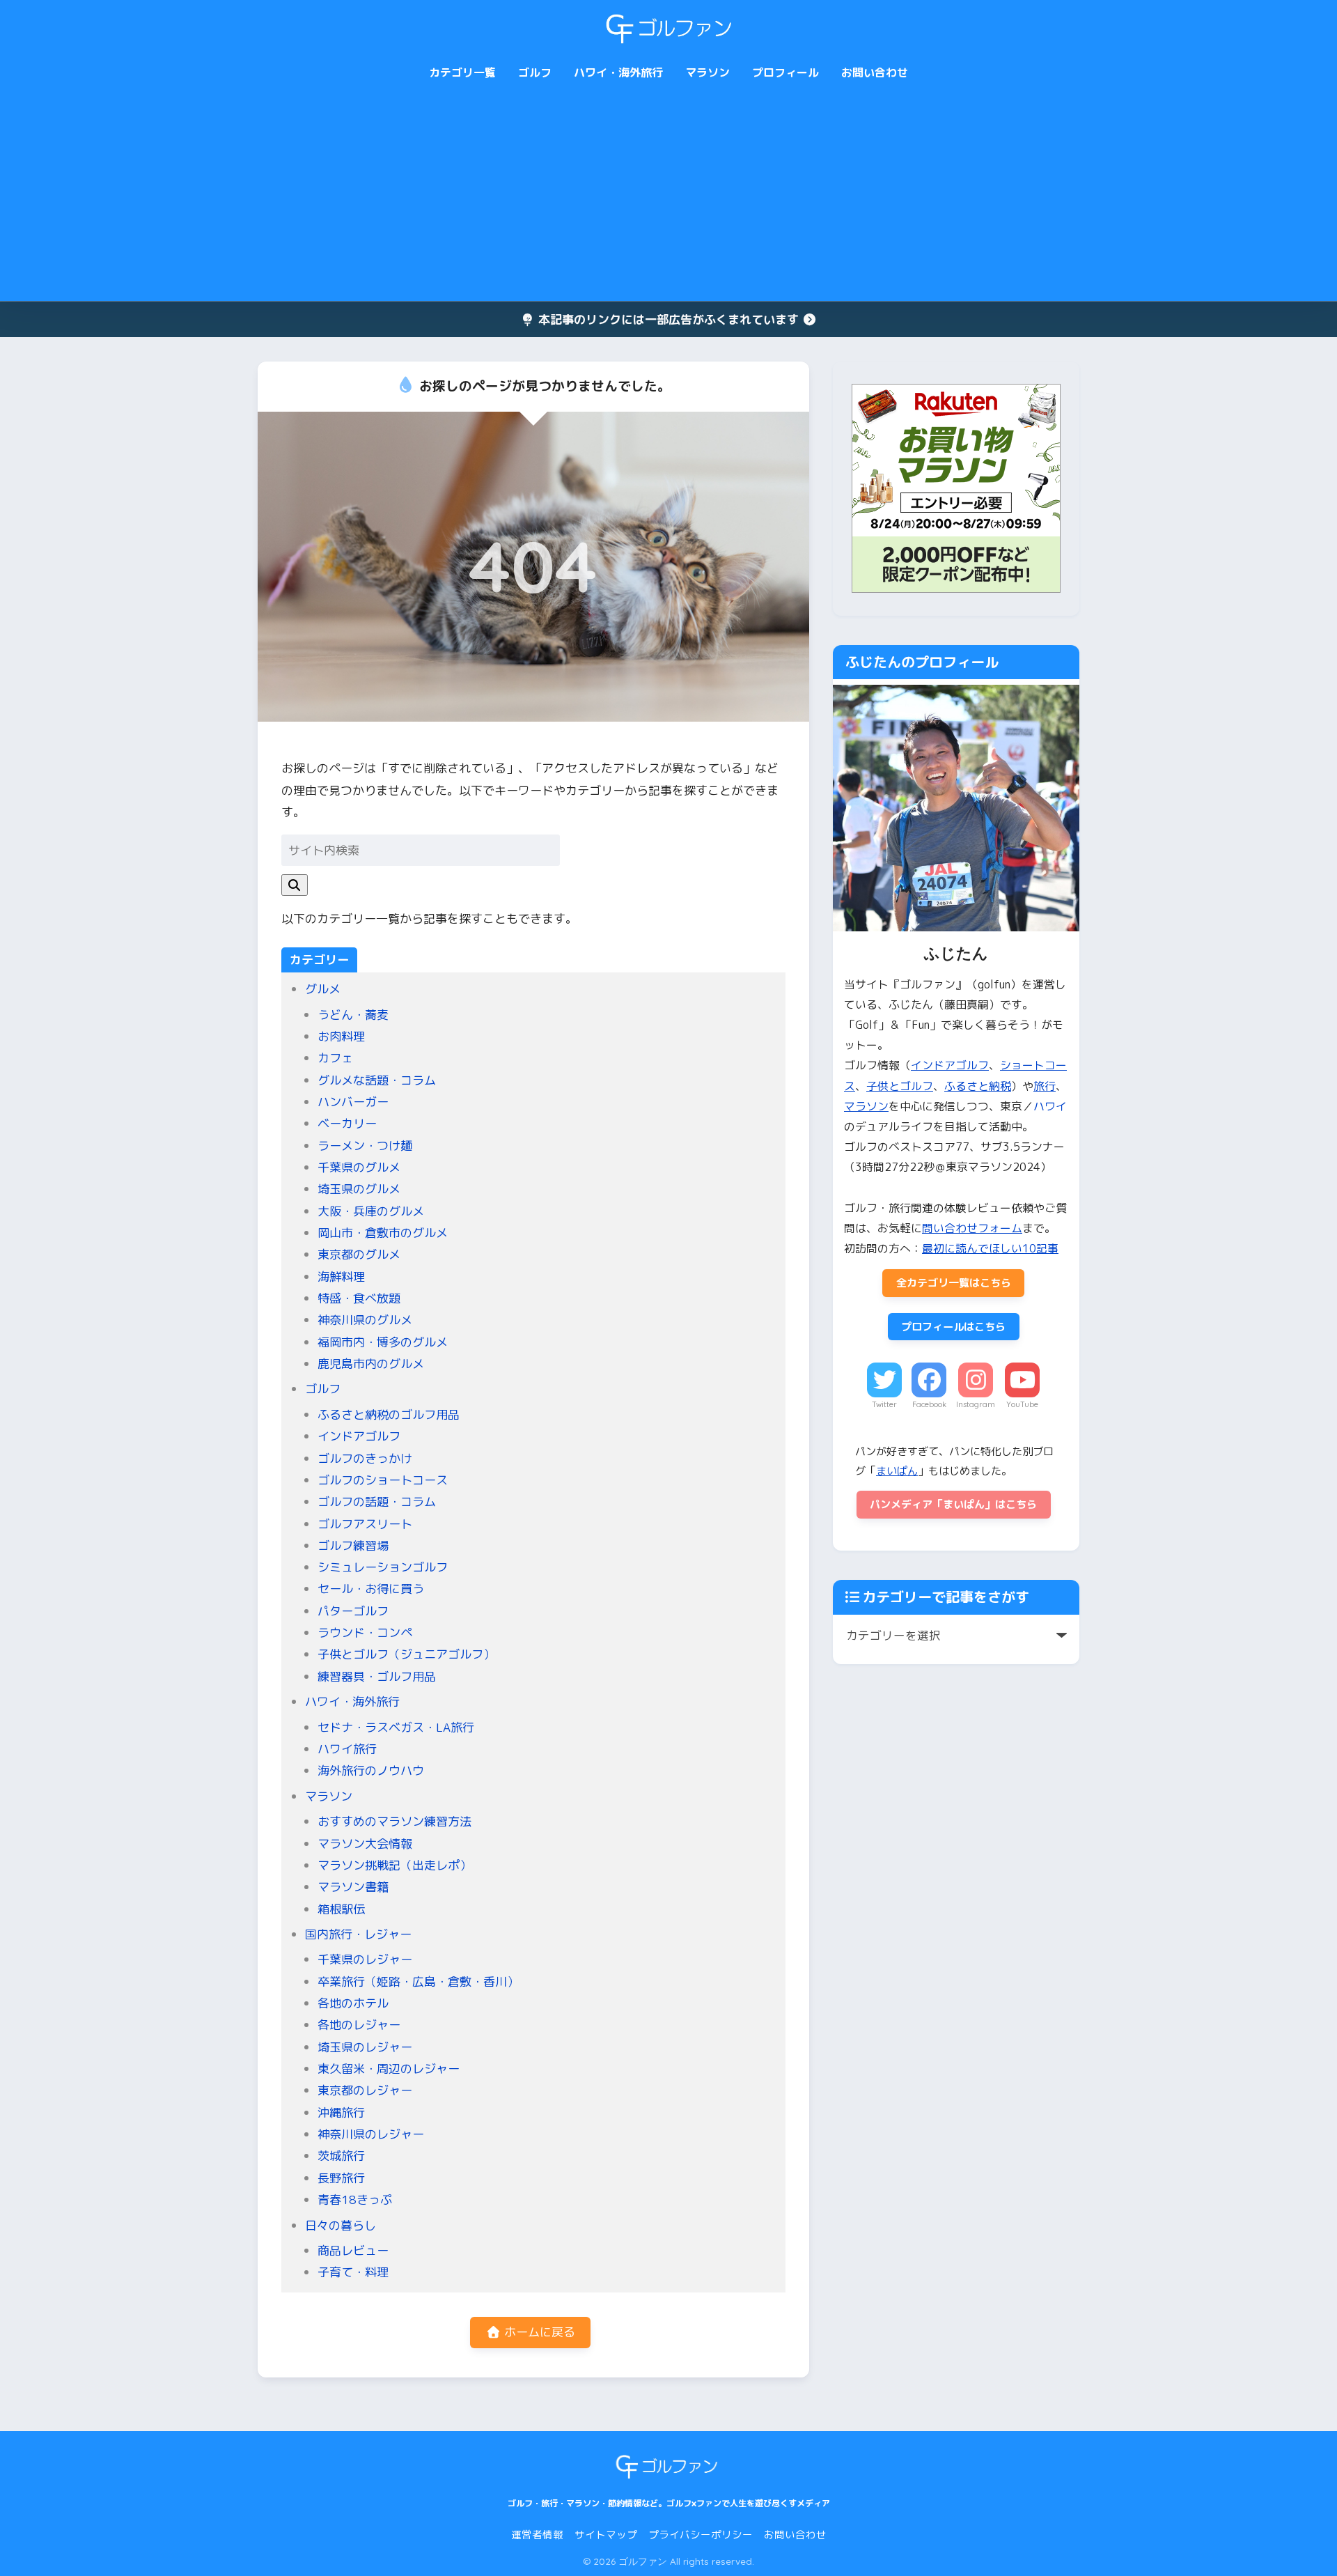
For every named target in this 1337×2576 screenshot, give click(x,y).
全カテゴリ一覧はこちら (954, 1283)
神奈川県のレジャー (371, 2134)
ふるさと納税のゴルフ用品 (389, 1414)
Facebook (929, 1404)
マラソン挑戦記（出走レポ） (394, 1865)
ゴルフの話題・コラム (377, 1502)
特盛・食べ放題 (359, 1298)
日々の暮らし (341, 2225)
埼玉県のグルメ (359, 1189)
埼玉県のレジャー (365, 2047)
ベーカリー (347, 1123)
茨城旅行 (341, 2156)
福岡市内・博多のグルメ (383, 1342)
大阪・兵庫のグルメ (371, 1211)
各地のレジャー (359, 2025)
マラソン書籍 (353, 1887)
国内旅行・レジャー (358, 1934)
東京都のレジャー (365, 2090)
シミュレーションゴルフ (383, 1567)
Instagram (976, 1404)
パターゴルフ (353, 1611)
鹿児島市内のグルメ (371, 1364)
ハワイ (1050, 1106)
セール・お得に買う (371, 1589)
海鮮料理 (341, 1277)
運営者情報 (537, 2535)
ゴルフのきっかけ (365, 1458)
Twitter (884, 1404)
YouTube (1022, 1404)
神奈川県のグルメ (365, 1320)
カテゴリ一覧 (462, 72)
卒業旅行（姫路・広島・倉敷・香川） (418, 1981)
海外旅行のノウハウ (371, 1770)
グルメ (323, 989)
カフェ (335, 1058)
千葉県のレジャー (365, 1959)
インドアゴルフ (359, 1436)
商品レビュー (353, 2250)
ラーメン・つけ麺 (365, 1146)
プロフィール (785, 72)
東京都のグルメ (359, 1254)
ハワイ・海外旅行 (618, 72)
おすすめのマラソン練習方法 (394, 1821)
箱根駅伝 (341, 1909)
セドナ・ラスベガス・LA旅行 (396, 1727)
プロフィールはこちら (953, 1327)
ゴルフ (535, 72)
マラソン (707, 72)
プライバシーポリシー (701, 2535)
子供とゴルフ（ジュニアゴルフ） (406, 1654)
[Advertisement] (668, 196)
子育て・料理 (353, 2272)
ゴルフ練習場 (353, 1545)
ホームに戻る (538, 2332)
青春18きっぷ (355, 2199)
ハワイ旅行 (347, 1749)
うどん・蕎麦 (353, 1015)
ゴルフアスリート (365, 1524)
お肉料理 (341, 1036)
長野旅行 (341, 2178)
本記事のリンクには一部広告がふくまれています (668, 319)
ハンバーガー (353, 1102)
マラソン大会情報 (365, 1844)
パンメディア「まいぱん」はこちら (953, 1504)
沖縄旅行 (341, 2112)
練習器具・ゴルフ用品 (377, 1676)
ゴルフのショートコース (383, 1480)
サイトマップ (606, 2535)
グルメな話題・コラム (377, 1080)
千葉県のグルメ (359, 1167)
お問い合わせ (875, 72)
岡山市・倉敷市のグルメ (383, 1233)
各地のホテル (353, 2003)
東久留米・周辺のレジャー (389, 2069)
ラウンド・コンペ (365, 1632)
